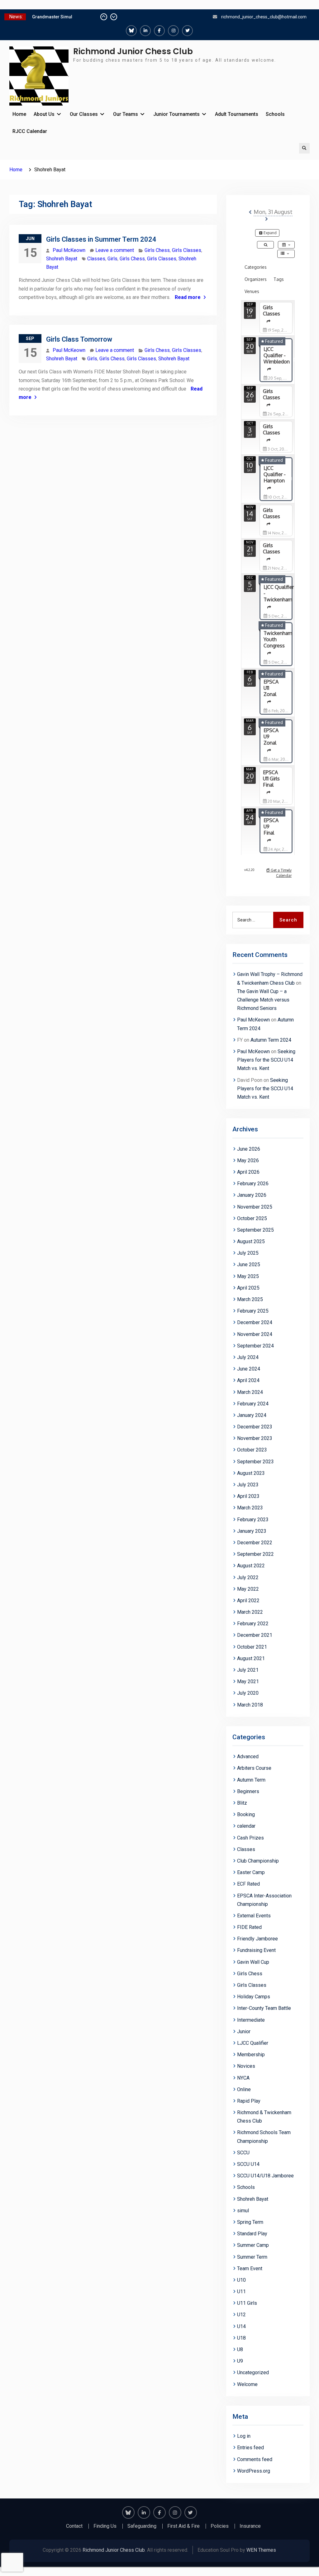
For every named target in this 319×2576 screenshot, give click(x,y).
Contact (74, 2526)
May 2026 (248, 1160)
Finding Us (105, 2526)
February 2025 (253, 1311)
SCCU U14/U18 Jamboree (265, 2176)
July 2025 (248, 1253)
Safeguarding (142, 2526)
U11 (241, 2292)
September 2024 (255, 1346)
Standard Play (252, 2234)
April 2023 (248, 1496)
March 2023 (250, 1508)
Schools (275, 114)
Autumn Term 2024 (271, 1040)
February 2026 (253, 1184)
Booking (246, 1814)
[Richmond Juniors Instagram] (173, 31)
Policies (220, 2526)
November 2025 (255, 1207)
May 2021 (248, 1681)
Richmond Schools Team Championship (264, 2137)
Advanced (248, 1757)
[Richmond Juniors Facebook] (159, 31)
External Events (254, 1916)
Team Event (250, 2268)
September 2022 (255, 1554)
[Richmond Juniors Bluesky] (131, 31)
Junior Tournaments (176, 114)
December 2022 (255, 1543)
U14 (241, 2326)
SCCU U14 (248, 2164)
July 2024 (248, 1357)
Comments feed (255, 2459)
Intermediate (251, 2020)
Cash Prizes (250, 1838)
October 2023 (252, 1450)
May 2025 (248, 1276)
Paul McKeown (69, 250)
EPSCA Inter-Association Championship (264, 1900)
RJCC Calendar (30, 131)
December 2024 (255, 1322)
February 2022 (253, 1624)
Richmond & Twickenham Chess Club (264, 2117)
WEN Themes (261, 2550)
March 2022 (250, 1612)
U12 (241, 2315)
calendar (246, 1826)
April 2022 (248, 1601)
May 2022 (248, 1589)
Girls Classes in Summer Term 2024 (101, 239)
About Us (44, 114)
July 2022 (248, 1577)
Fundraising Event (256, 1950)
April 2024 (248, 1380)
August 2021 (251, 1658)
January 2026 (252, 1195)
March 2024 (250, 1392)
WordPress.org (254, 2471)
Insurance (250, 2526)
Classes (96, 259)
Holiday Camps (254, 1997)
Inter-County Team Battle (264, 2008)
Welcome (247, 2384)
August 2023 (251, 1473)
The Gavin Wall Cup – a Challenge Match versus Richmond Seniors (263, 1000)
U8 (240, 2349)
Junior (244, 2031)
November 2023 (255, 1438)
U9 (240, 2361)
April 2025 (248, 1288)
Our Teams (126, 114)
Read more (188, 297)
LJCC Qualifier (253, 2043)
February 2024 (253, 1404)
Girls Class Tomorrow (79, 339)
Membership (251, 2055)
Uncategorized (253, 2372)
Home (19, 114)
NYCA (243, 2078)
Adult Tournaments (237, 114)
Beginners (248, 1791)
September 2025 (255, 1230)
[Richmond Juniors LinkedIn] (145, 31)
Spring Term (250, 2222)
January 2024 (252, 1415)
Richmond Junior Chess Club (133, 51)
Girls (112, 259)
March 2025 (250, 1299)
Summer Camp (253, 2245)
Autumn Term (251, 1780)
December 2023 (255, 1427)
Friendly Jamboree (257, 1939)
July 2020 (248, 1693)
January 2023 (252, 1531)
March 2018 (250, 1705)
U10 (241, 2280)
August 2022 (251, 1566)
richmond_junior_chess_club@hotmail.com (264, 17)
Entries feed (250, 2448)
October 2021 (252, 1647)
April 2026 (248, 1172)
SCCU (243, 2153)
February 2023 (253, 1520)
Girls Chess (157, 250)
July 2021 (248, 1670)
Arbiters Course (254, 1768)
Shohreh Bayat (62, 259)
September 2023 (255, 1462)
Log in (244, 2436)
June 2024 (249, 1369)
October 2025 (252, 1218)
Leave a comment (115, 250)
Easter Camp (251, 1872)
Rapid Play (249, 2101)
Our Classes (84, 114)
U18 (241, 2338)
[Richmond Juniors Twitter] (187, 31)
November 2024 (255, 1334)
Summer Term (252, 2257)
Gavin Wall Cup (253, 1962)
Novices (246, 2066)
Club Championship (258, 1861)
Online (244, 2089)
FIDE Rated (249, 1927)
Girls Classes (187, 250)
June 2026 (249, 1149)
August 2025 (251, 1241)
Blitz (242, 1803)
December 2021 (255, 1635)
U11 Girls (247, 2303)
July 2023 (248, 1485)
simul (243, 2211)
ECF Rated (248, 1884)
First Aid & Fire (183, 2526)
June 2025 (249, 1264)
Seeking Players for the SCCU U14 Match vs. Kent (266, 1060)
